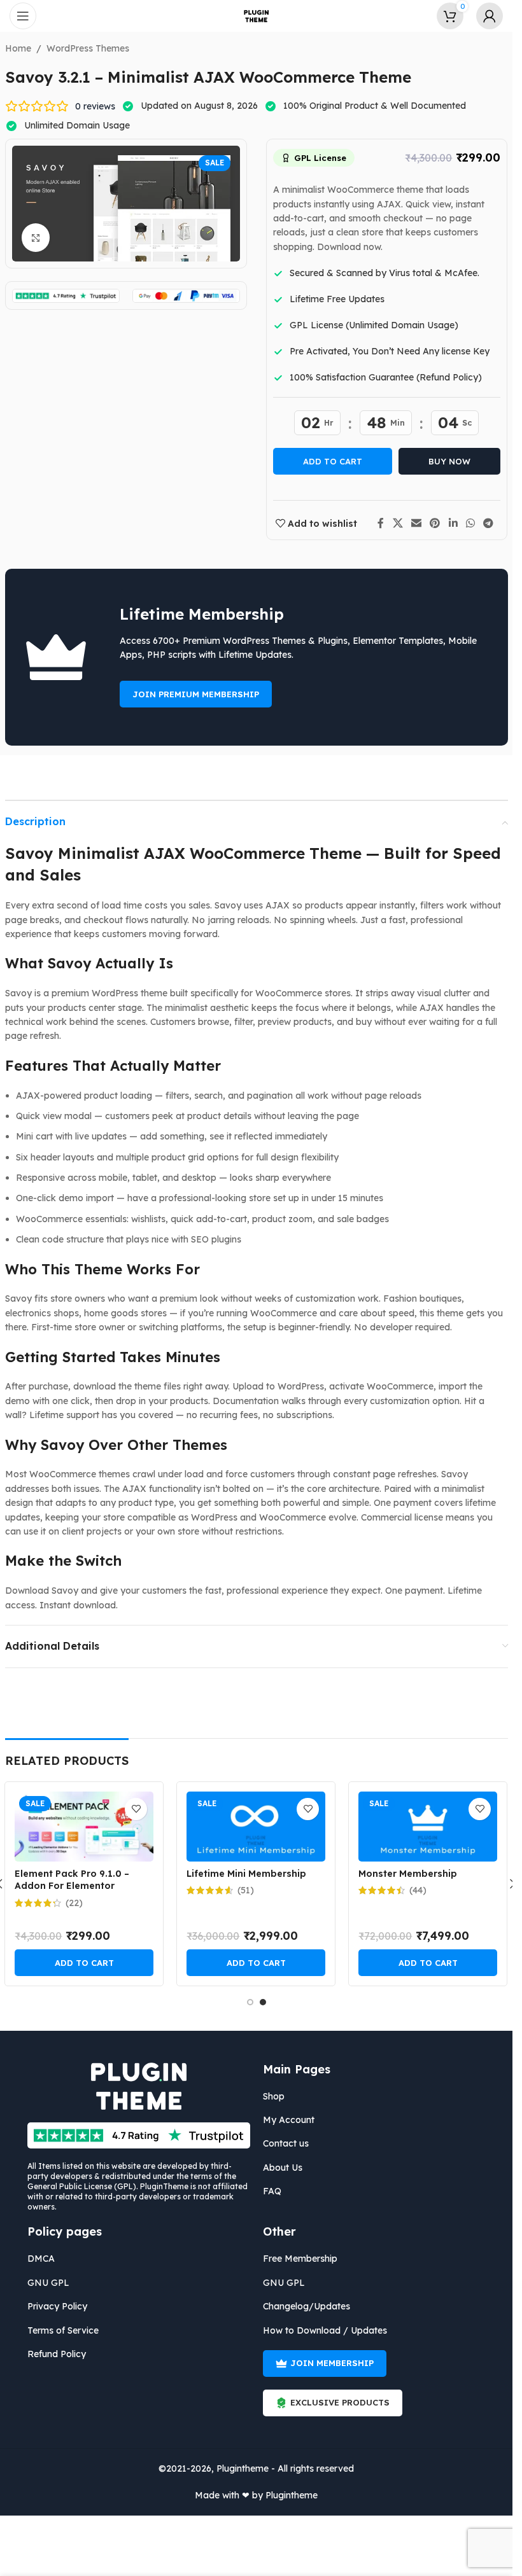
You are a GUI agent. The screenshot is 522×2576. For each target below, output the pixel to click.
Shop (274, 2096)
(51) (246, 1890)
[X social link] (398, 523)
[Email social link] (416, 523)
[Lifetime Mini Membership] (256, 1827)
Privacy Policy (57, 2306)
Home (18, 48)
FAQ (272, 2191)
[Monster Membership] (428, 1827)
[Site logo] (257, 15)
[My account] (490, 16)
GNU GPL (48, 2283)
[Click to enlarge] (36, 238)
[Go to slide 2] (263, 2002)
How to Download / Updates (325, 2330)
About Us (283, 2168)
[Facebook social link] (381, 523)
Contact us (286, 2143)
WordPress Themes (88, 48)
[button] (84, 1963)
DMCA (41, 2259)
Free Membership (300, 2259)
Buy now (449, 461)
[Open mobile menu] (23, 16)
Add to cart (333, 461)
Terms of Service (63, 2330)
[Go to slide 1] (250, 2002)
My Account (289, 2120)
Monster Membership (408, 1874)
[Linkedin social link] (453, 523)
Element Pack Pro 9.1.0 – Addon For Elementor (72, 1880)
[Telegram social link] (489, 523)
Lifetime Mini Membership (246, 1874)
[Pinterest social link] (435, 523)
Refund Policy (57, 2354)
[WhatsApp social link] (470, 523)
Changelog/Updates (307, 2306)
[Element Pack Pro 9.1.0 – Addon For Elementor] (84, 1827)
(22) (74, 1903)
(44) (418, 1890)
